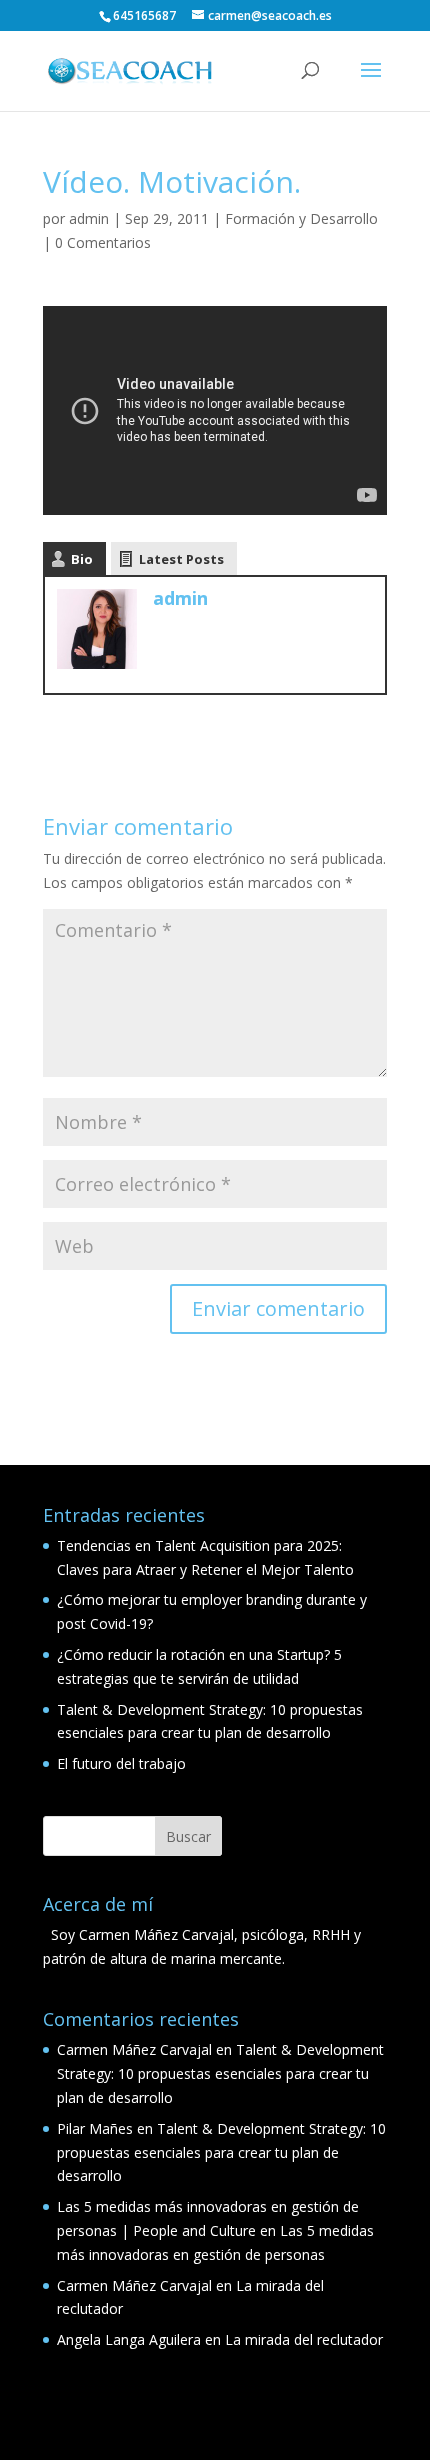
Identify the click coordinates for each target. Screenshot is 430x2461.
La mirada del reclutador (304, 2339)
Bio (82, 559)
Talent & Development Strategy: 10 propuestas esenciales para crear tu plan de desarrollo (220, 2073)
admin (89, 218)
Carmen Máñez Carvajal (134, 2049)
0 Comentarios (103, 242)
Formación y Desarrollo (301, 218)
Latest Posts (181, 559)
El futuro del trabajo (121, 1763)
